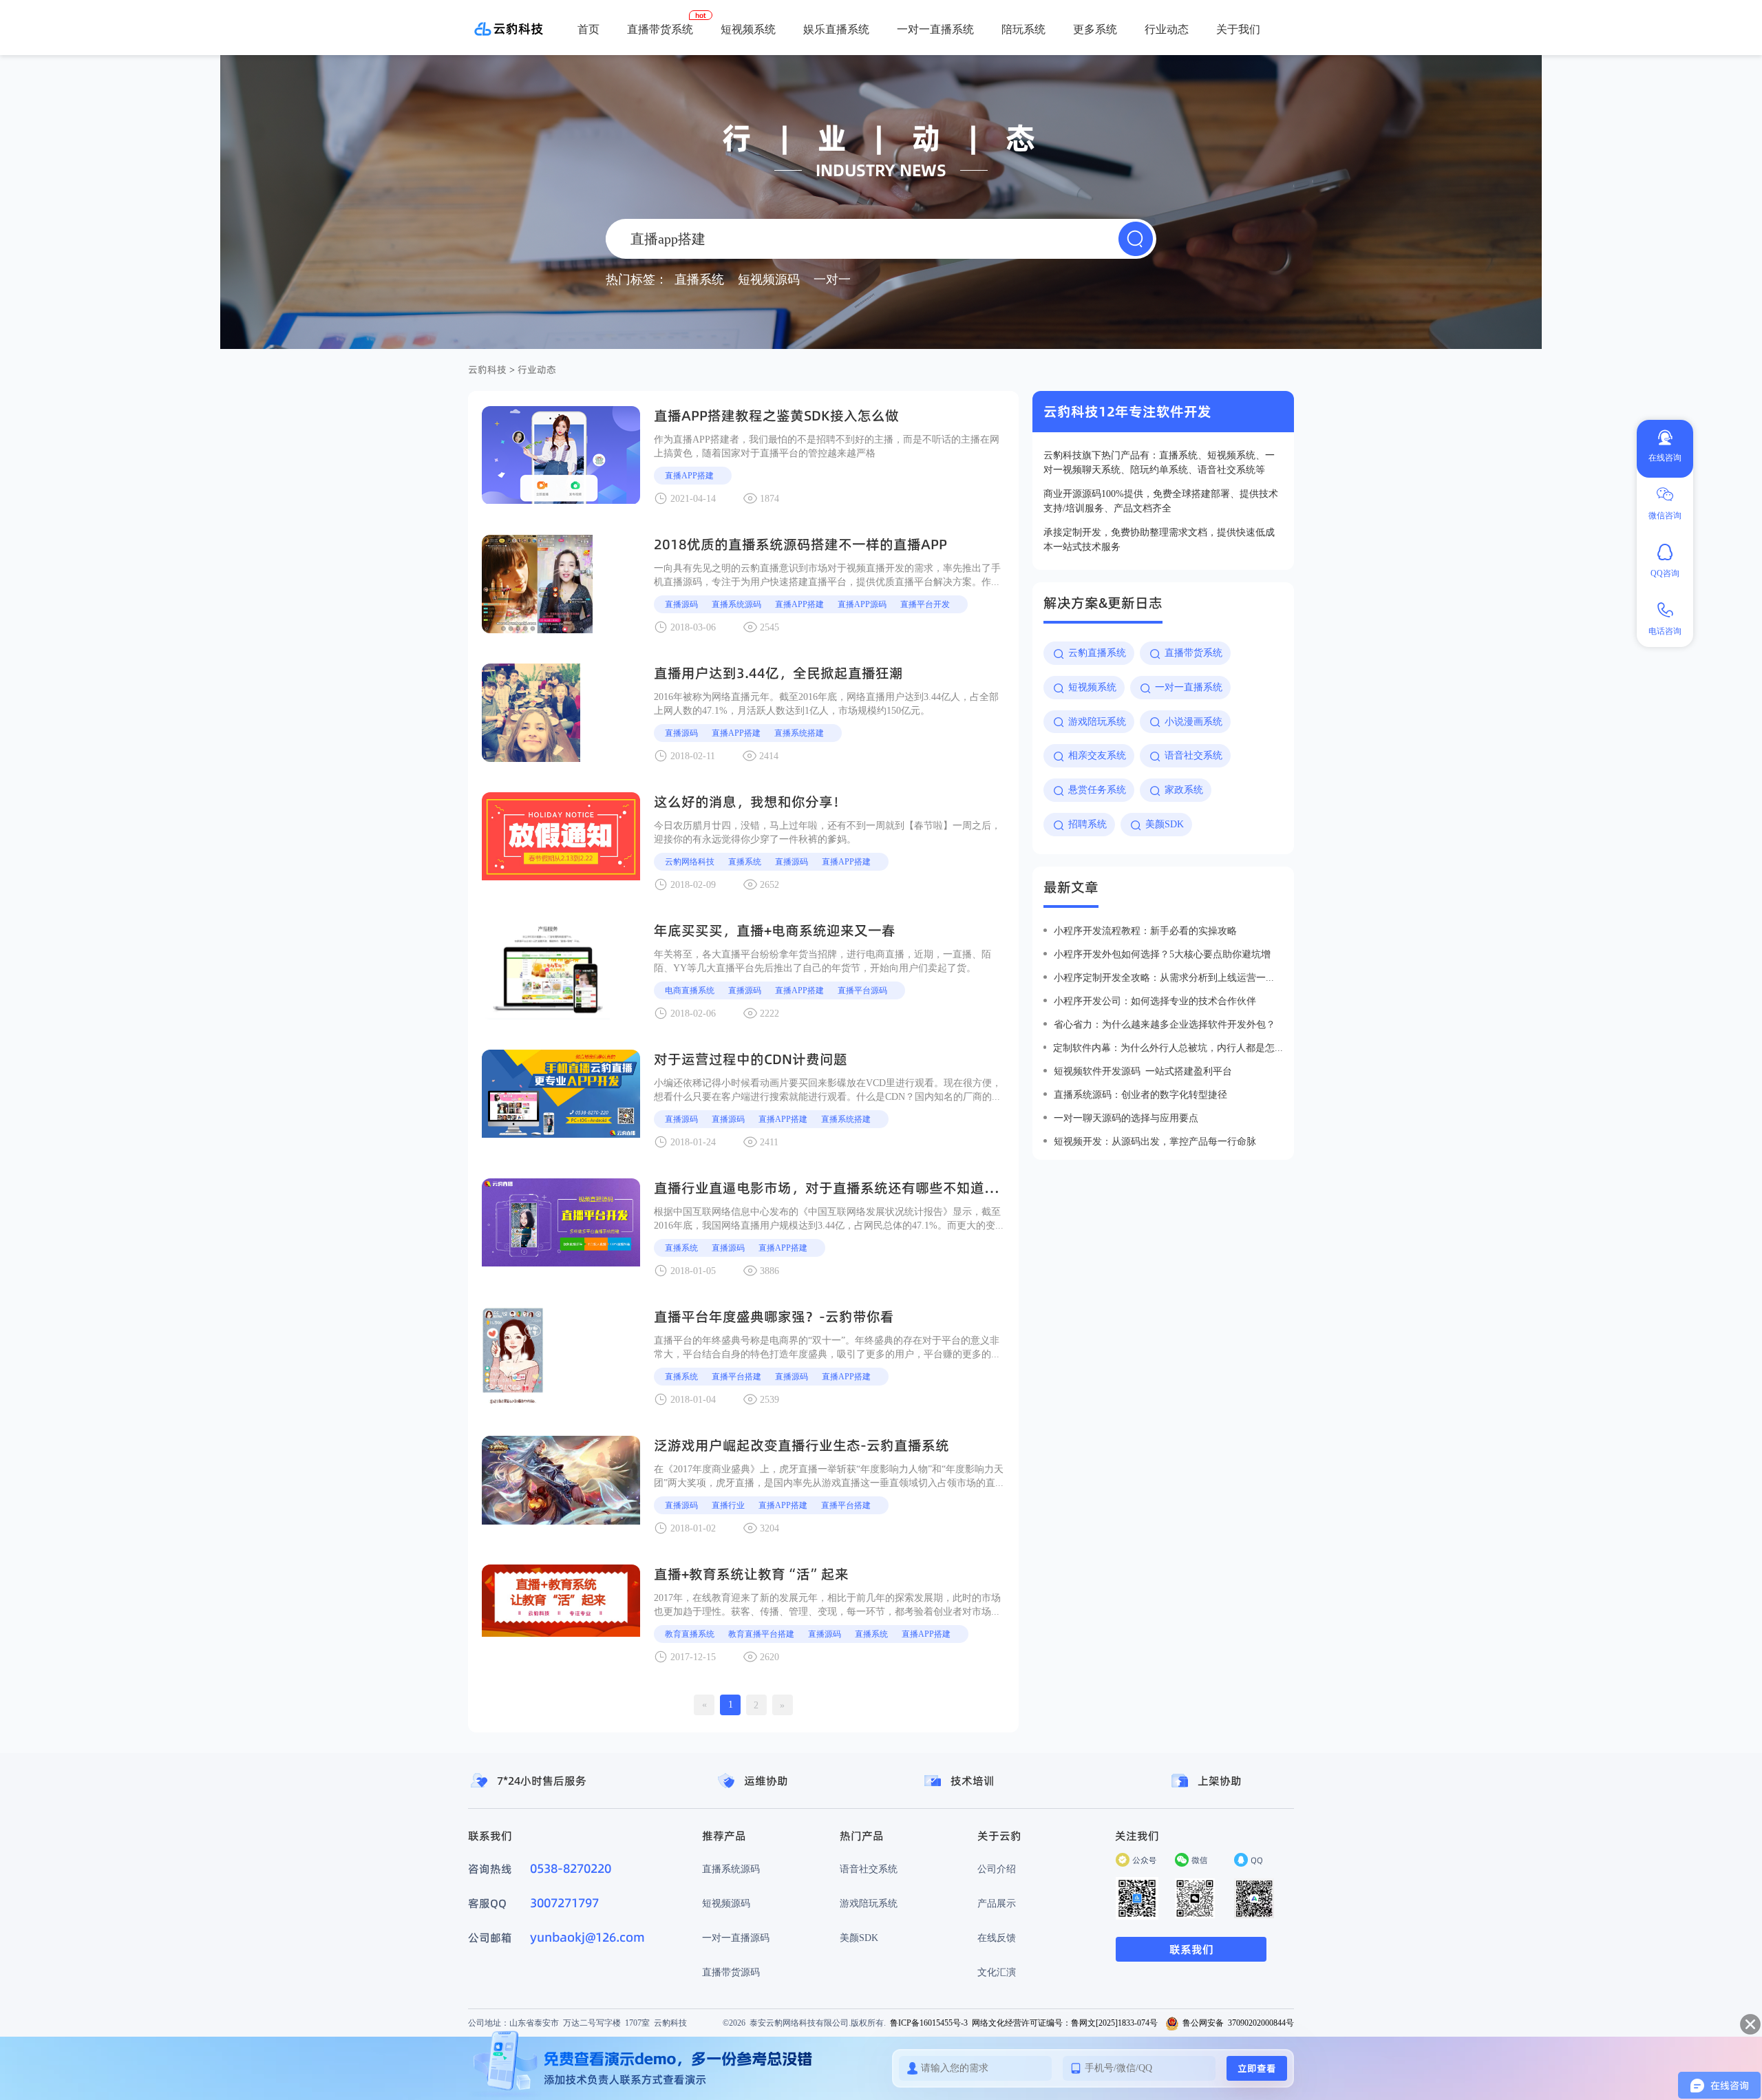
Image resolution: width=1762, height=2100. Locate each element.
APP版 (994, 76)
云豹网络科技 (690, 861)
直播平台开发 (925, 604)
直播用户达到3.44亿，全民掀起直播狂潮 (778, 673)
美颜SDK (859, 1938)
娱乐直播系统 (836, 29)
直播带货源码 (731, 1972)
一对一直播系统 (935, 29)
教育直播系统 (690, 1634)
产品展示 (997, 1903)
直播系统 (745, 861)
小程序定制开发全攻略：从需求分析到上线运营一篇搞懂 (1168, 977)
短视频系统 (748, 29)
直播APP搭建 (736, 733)
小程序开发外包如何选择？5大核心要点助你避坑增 (1162, 954)
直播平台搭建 (736, 1376)
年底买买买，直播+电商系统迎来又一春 (775, 931)
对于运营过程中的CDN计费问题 (751, 1059)
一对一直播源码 (736, 1938)
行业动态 (1167, 29)
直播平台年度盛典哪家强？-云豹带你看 (774, 1317)
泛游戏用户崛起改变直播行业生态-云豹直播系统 (802, 1445)
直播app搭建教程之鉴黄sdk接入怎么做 (776, 416)
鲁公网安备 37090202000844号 (1238, 2023)
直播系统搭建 (799, 733)
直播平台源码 (862, 990)
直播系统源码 (736, 604)
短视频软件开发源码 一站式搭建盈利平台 (1143, 1071)
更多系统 (1095, 29)
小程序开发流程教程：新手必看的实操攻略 (1145, 931)
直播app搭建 (689, 475)
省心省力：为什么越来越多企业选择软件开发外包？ (1165, 1024)
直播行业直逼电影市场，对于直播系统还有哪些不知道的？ (833, 1188)
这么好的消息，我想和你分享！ (750, 802)
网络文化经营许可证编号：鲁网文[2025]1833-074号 (1065, 2023)
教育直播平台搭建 (761, 1634)
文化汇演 (997, 1972)
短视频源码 (726, 1903)
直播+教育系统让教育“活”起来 (751, 1574)
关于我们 (1238, 29)
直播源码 (681, 604)
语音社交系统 (869, 1869)
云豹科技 (487, 370)
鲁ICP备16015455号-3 (929, 2023)
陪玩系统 (1023, 29)
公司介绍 (997, 1869)
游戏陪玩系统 (869, 1903)
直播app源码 (862, 604)
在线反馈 (997, 1938)
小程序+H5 (1044, 76)
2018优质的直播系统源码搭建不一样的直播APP (800, 544)
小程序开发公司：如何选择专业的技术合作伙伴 (1155, 1001)
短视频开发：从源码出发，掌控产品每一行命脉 (1155, 1141)
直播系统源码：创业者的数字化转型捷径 (1140, 1094)
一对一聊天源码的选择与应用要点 (1126, 1118)
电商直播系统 (690, 990)
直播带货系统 (660, 29)
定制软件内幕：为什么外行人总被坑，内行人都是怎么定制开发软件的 (1168, 1048)
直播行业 (728, 1505)
